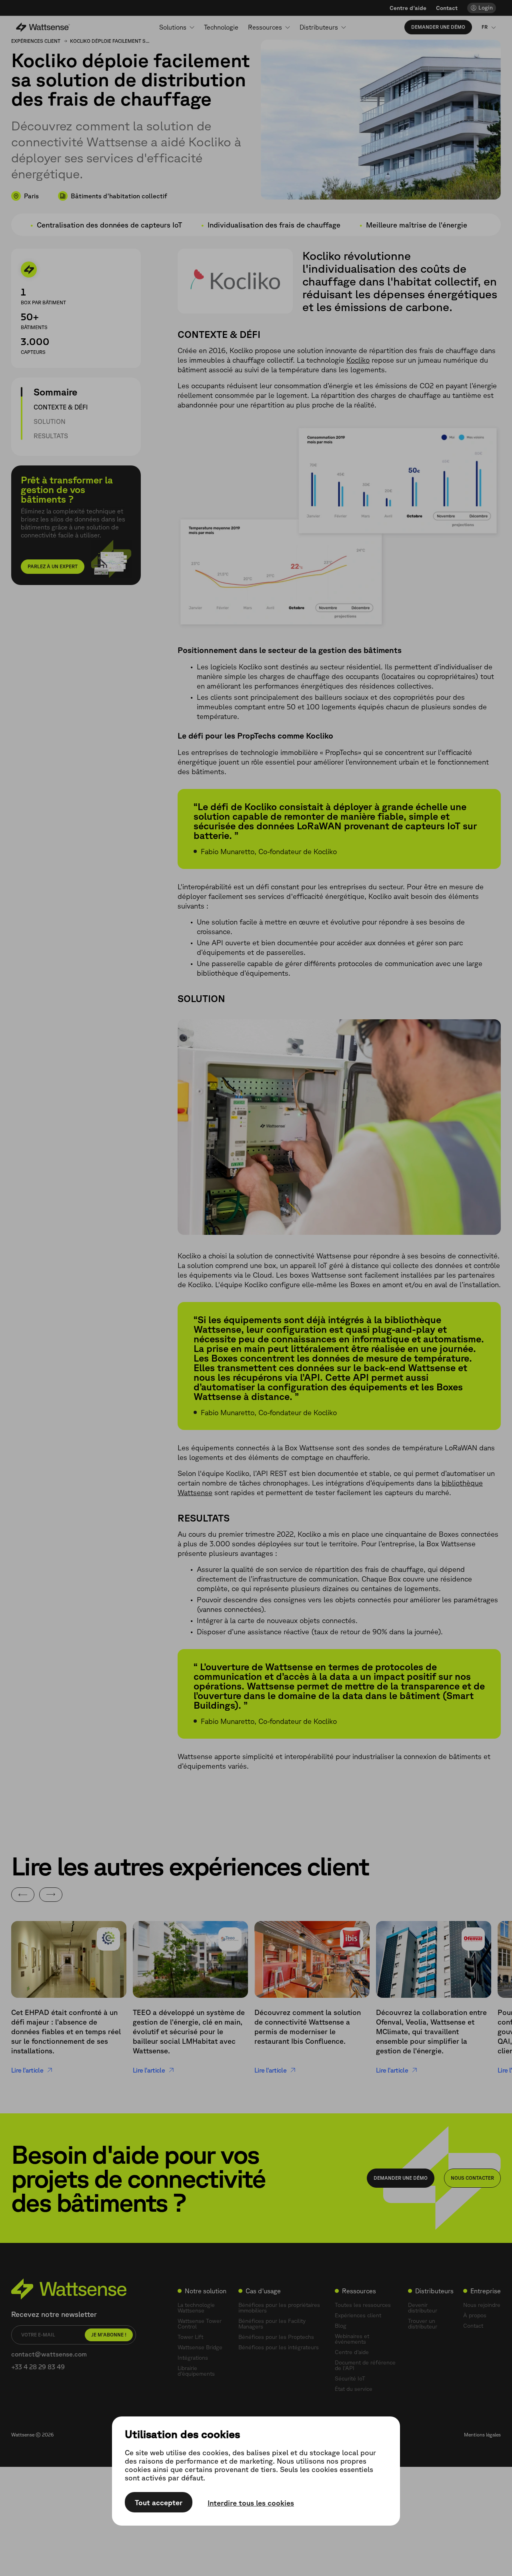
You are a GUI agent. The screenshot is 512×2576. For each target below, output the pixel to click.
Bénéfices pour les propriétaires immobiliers (279, 2308)
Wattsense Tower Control (200, 2324)
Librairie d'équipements (196, 2371)
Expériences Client (36, 41)
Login (486, 8)
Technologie (221, 27)
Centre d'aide (408, 8)
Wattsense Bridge (200, 2347)
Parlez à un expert (53, 566)
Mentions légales (482, 2435)
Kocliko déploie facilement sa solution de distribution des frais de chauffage (110, 41)
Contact (447, 8)
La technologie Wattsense (196, 2308)
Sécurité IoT (350, 2378)
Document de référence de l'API (365, 2365)
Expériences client (358, 2315)
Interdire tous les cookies (251, 2503)
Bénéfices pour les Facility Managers (272, 2324)
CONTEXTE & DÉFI (61, 407)
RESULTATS (51, 436)
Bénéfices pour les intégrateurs (279, 2347)
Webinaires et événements (352, 2339)
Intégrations (193, 2358)
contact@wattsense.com (49, 2354)
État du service (354, 2389)
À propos (475, 2315)
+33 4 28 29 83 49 (38, 2367)
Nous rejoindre (482, 2305)
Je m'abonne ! (109, 2335)
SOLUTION (50, 421)
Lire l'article (27, 2070)
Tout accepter (159, 2502)
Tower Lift (190, 2337)
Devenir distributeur (423, 2308)
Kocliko (358, 360)
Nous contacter (472, 2178)
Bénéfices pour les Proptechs (276, 2337)
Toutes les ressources (363, 2305)
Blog (341, 2326)
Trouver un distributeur (423, 2324)
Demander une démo (438, 27)
